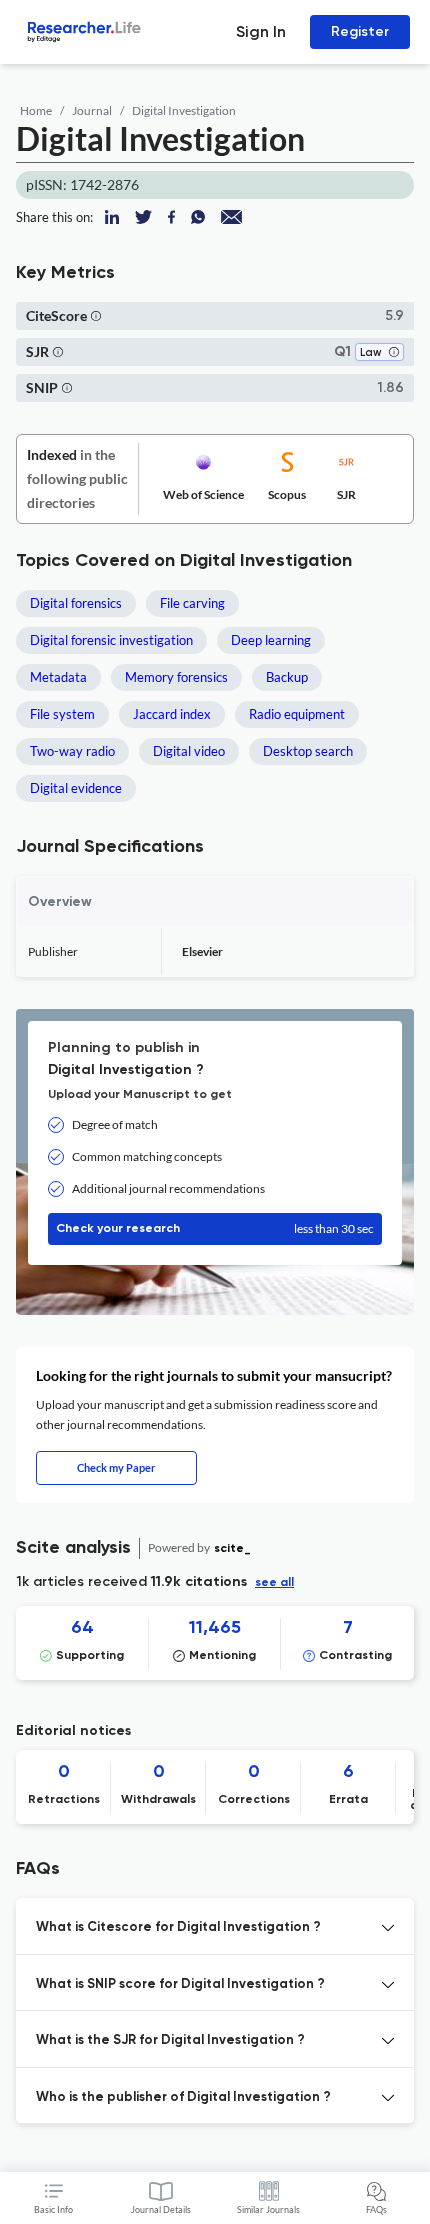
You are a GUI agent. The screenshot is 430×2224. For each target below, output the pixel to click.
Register (360, 31)
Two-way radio (72, 751)
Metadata (58, 677)
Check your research (215, 1228)
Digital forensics (76, 603)
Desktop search (308, 751)
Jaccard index (172, 714)
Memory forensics (176, 677)
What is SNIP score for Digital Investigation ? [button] (180, 1984)
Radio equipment (297, 714)
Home (36, 110)
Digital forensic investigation (111, 640)
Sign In (261, 31)
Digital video (189, 751)
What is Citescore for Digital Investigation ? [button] (178, 1927)
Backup (287, 677)
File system (62, 714)
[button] (96, 315)
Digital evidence (76, 788)
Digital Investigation (184, 110)
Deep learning (271, 640)
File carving (192, 603)
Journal (92, 110)
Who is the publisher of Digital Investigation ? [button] (183, 2097)
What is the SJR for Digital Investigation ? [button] (170, 2040)
